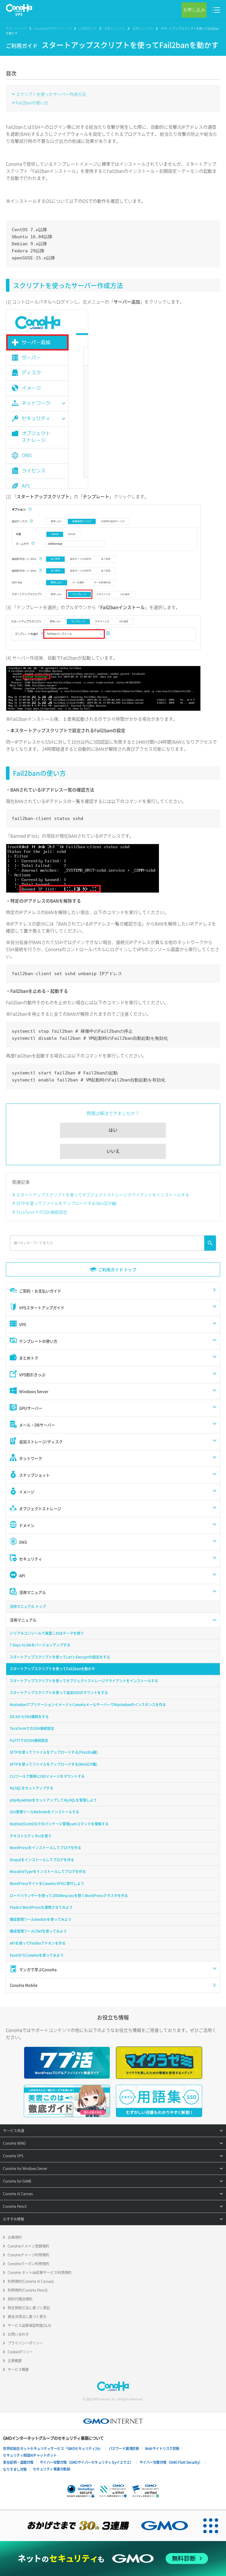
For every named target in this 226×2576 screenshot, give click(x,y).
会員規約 (15, 2237)
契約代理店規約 (20, 2299)
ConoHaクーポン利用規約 (28, 2264)
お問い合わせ (18, 2334)
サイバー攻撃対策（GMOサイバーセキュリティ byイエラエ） (87, 2462)
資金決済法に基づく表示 (27, 2317)
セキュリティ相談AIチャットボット (30, 2455)
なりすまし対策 (15, 2469)
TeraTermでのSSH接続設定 (42, 1212)
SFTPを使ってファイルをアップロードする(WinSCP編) (67, 1203)
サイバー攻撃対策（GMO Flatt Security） (171, 2462)
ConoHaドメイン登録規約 (28, 2246)
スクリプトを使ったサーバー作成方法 (51, 94)
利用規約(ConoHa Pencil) (28, 2290)
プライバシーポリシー (25, 2343)
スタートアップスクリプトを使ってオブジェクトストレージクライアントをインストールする (103, 1195)
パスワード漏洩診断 (124, 2448)
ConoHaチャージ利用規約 (28, 2255)
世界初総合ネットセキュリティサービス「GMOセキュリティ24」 (53, 2448)
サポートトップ (16, 28)
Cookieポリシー (20, 2352)
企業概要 (15, 2361)
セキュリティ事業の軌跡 (52, 2469)
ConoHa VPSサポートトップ (53, 28)
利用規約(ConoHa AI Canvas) (31, 2281)
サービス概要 (18, 2369)
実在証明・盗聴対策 (18, 2462)
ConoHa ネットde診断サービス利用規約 (40, 2273)
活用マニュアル (114, 28)
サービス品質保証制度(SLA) (29, 2325)
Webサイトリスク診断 (162, 2448)
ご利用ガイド (88, 28)
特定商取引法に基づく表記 (29, 2308)
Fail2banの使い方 (32, 103)
